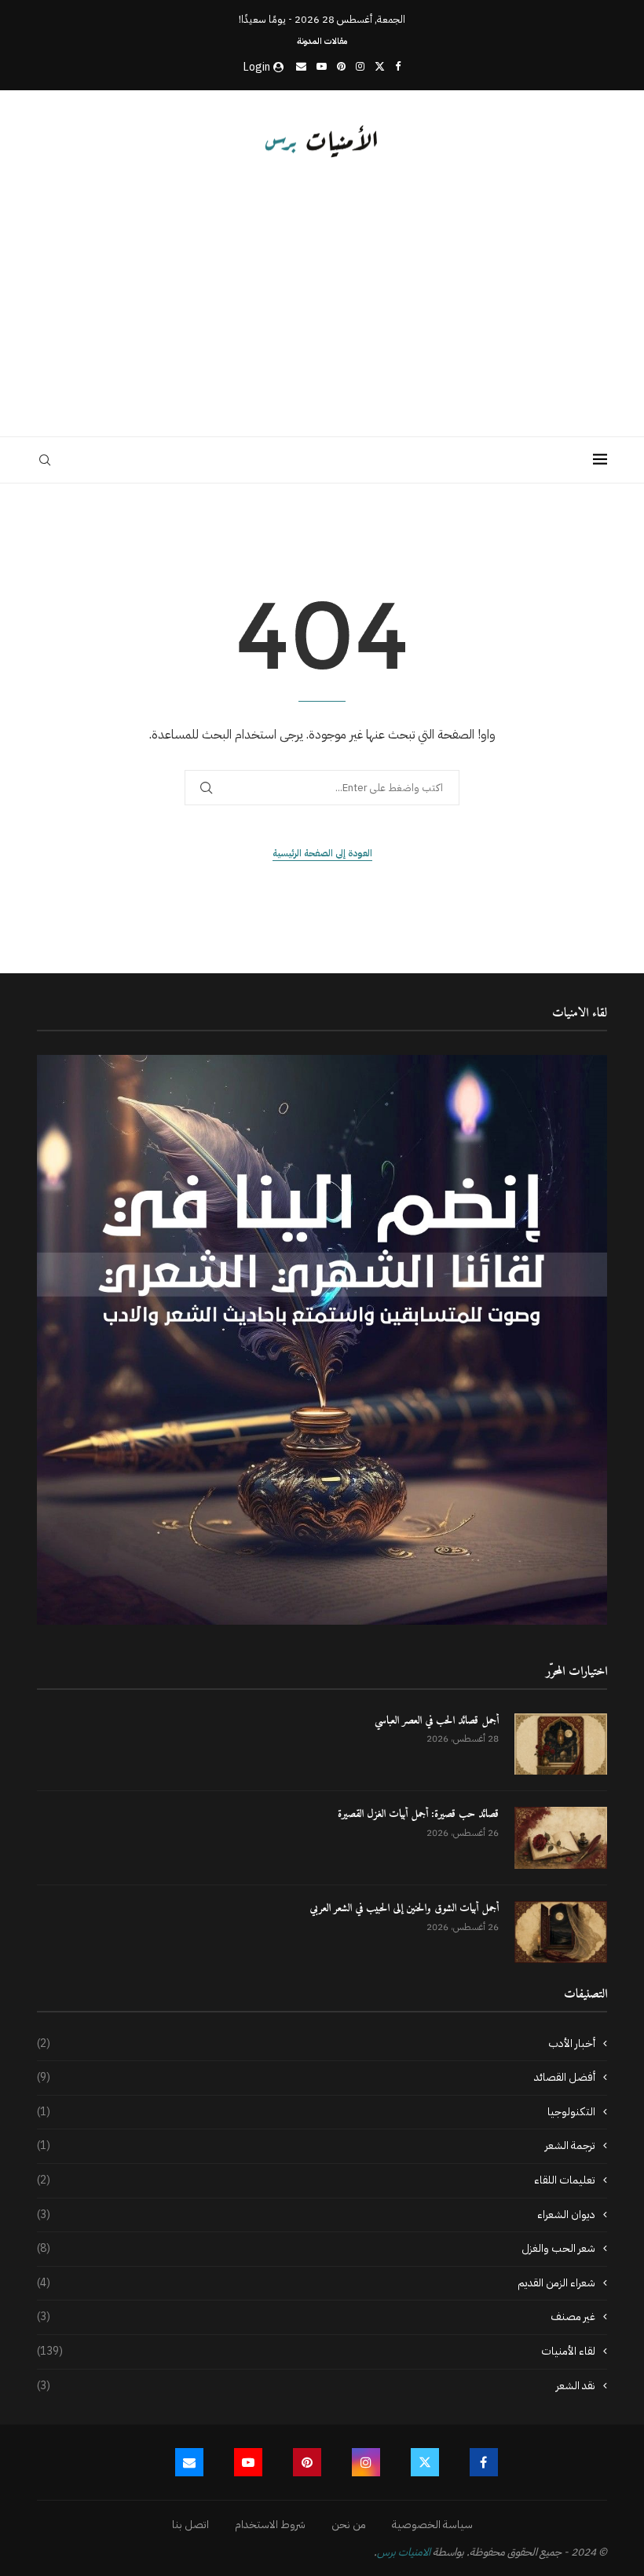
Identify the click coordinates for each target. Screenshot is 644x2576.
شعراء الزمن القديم (316, 2283)
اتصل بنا (190, 2525)
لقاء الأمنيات (316, 2352)
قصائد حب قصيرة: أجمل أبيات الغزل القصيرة (418, 1815)
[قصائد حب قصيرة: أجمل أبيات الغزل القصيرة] (561, 1838)
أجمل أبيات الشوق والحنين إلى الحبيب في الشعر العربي (404, 1909)
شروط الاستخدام (270, 2525)
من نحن (349, 2525)
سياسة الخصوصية (432, 2525)
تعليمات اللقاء (316, 2180)
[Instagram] (360, 66)
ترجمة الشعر (316, 2146)
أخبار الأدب (316, 2044)
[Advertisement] (322, 295)
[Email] (301, 66)
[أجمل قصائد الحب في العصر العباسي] (561, 1744)
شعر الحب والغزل (316, 2249)
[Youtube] (322, 66)
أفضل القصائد (316, 2078)
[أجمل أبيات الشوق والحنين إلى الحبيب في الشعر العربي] (561, 1932)
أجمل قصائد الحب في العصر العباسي (437, 1721)
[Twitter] (380, 66)
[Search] (45, 460)
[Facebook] (398, 66)
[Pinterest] (341, 66)
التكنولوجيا (316, 2112)
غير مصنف (316, 2317)
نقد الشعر (316, 2386)
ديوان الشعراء (316, 2215)
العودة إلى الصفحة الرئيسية (322, 853)
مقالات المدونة (322, 41)
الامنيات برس (404, 2552)
